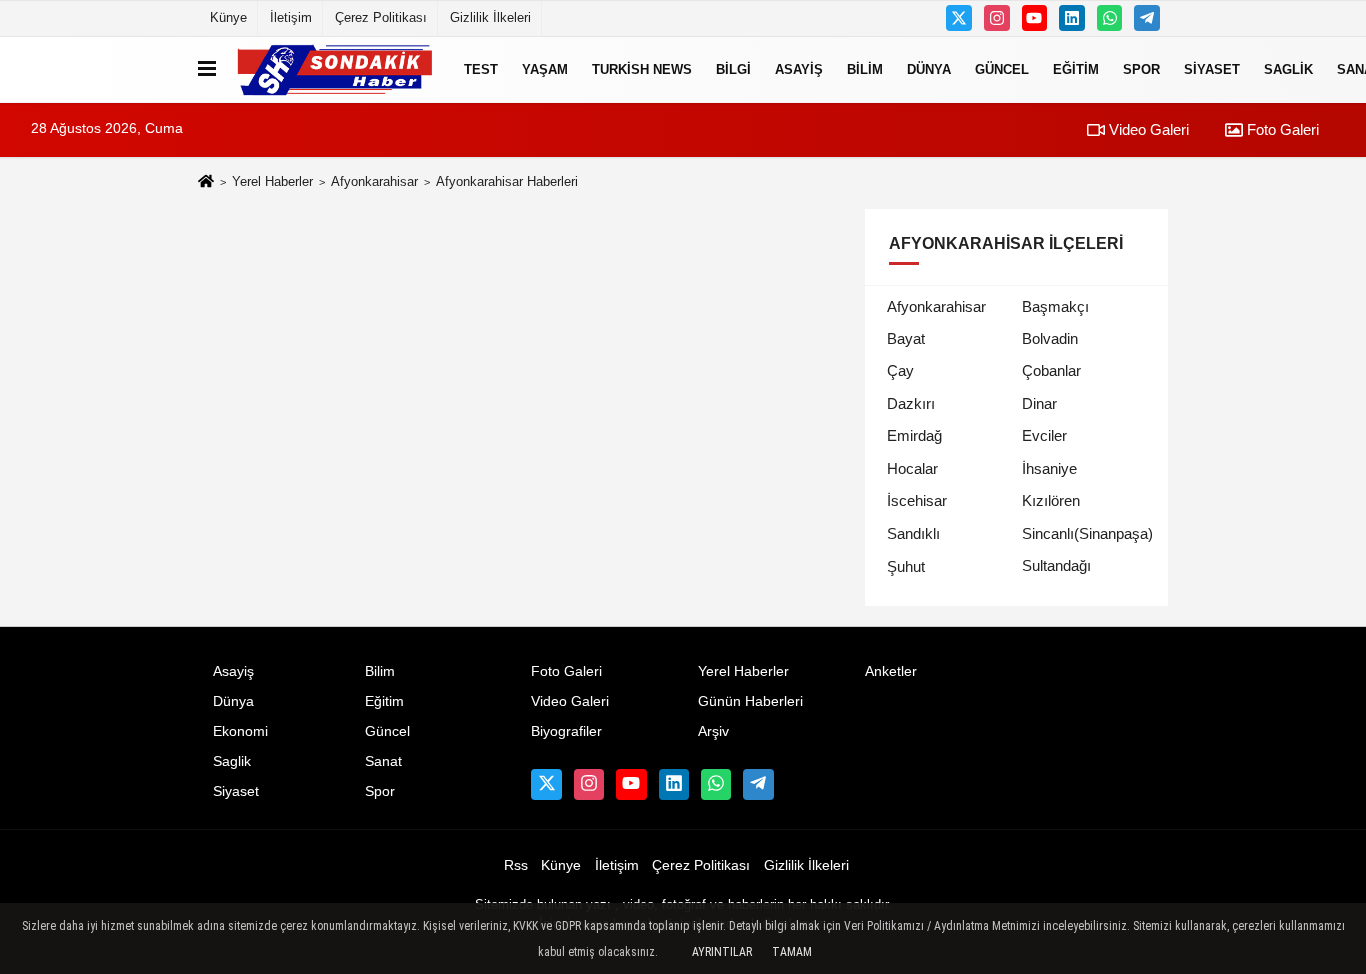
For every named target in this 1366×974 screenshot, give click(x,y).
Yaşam (545, 69)
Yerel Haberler (272, 181)
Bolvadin (1050, 338)
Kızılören (1051, 500)
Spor (1141, 69)
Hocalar (912, 468)
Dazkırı (911, 403)
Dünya (929, 69)
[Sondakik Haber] (336, 69)
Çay (900, 370)
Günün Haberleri (750, 701)
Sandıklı (913, 533)
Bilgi (733, 69)
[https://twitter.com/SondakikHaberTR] (959, 18)
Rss (516, 865)
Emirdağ (914, 435)
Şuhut (906, 566)
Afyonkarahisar (374, 181)
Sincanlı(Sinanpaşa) (1087, 533)
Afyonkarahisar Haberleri (507, 181)
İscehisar (917, 500)
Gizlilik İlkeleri (490, 17)
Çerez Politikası (381, 17)
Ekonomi (240, 731)
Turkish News (642, 69)
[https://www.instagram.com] (997, 18)
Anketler (891, 671)
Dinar (1039, 403)
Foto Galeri (1281, 129)
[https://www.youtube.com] (1035, 18)
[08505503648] (1110, 18)
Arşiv (713, 731)
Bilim (865, 69)
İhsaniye (1049, 468)
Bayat (906, 338)
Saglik (1288, 69)
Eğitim (1076, 69)
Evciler (1044, 435)
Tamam (792, 952)
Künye (228, 17)
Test (481, 69)
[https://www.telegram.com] (1147, 18)
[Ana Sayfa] (206, 182)
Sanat (383, 761)
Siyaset (1212, 69)
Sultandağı (1056, 565)
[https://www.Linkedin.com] (1072, 18)
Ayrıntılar (722, 952)
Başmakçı (1055, 306)
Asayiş (799, 69)
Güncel (1002, 69)
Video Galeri (1147, 129)
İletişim (291, 17)
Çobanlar (1051, 370)
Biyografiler (566, 731)
